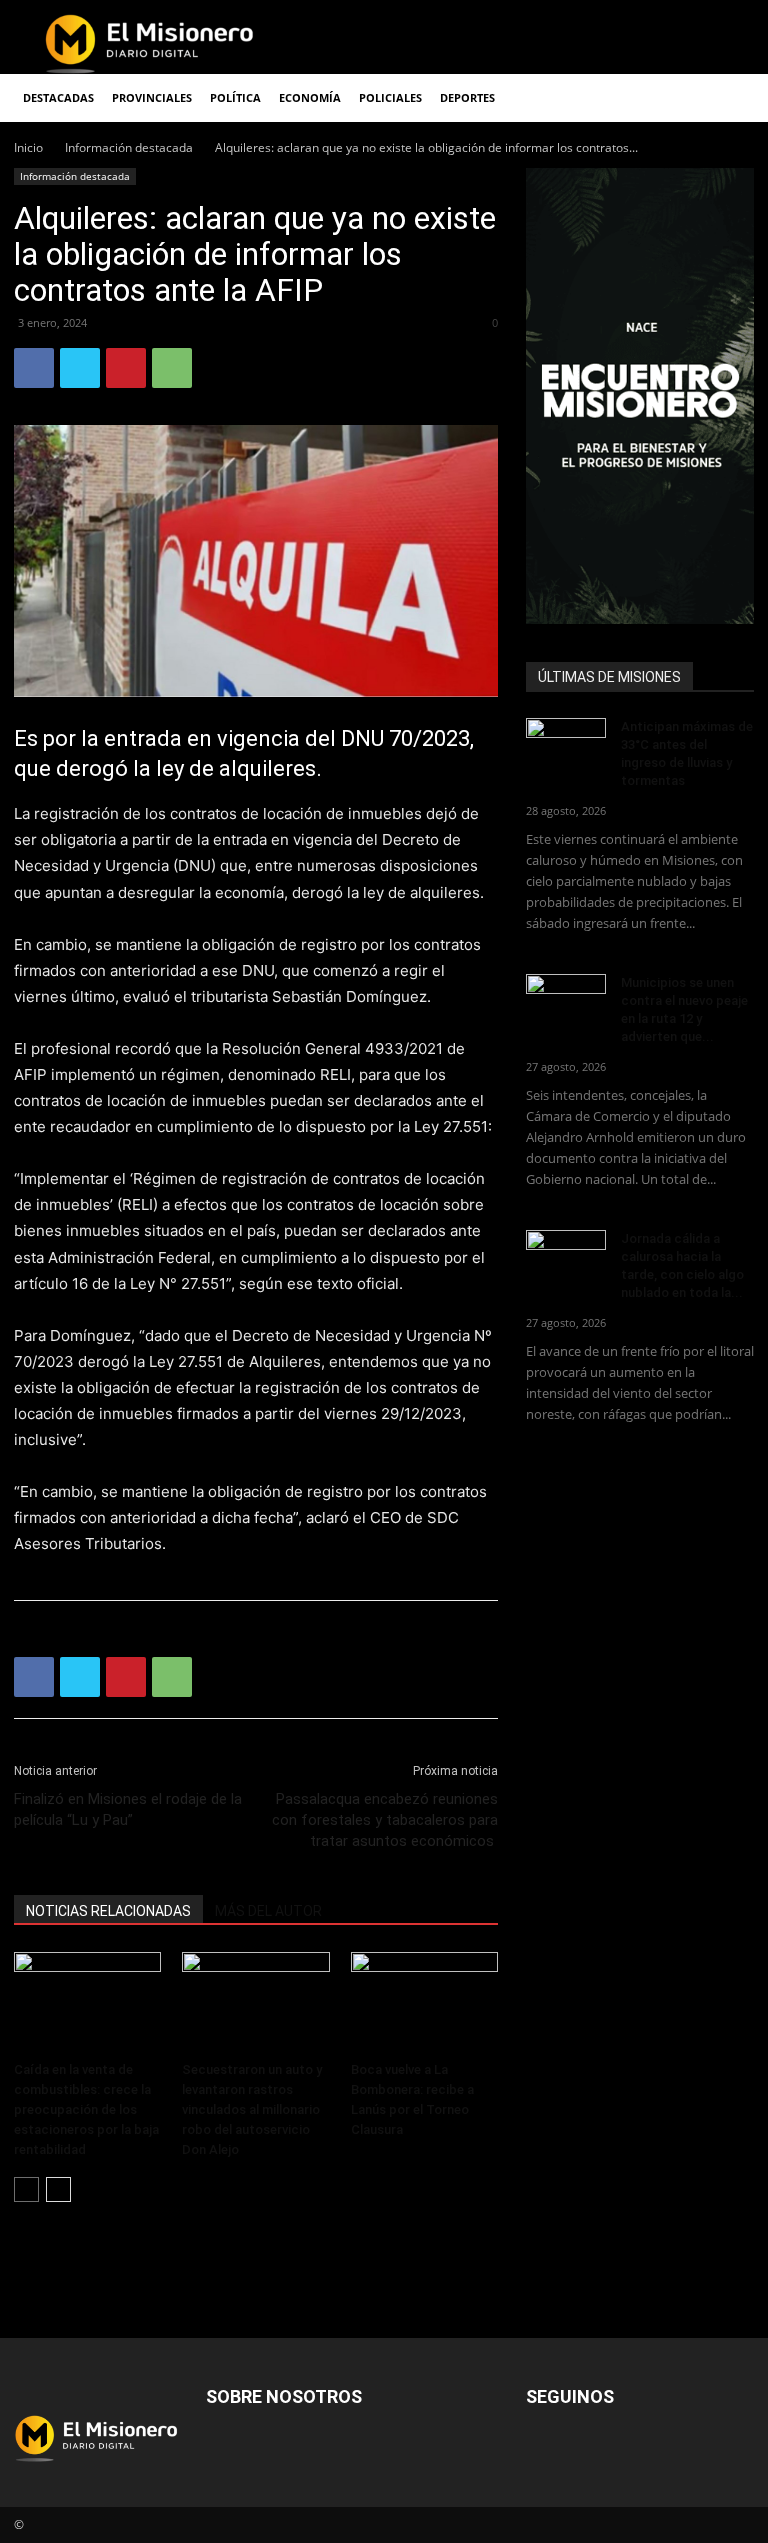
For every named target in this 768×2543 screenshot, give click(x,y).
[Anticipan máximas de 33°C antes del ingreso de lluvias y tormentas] (566, 746)
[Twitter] (80, 368)
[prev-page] (26, 2189)
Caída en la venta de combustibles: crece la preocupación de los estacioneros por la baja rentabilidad (86, 2109)
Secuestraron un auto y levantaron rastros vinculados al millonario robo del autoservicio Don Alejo (252, 2109)
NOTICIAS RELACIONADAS (108, 1911)
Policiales (390, 97)
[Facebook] (34, 368)
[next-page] (58, 2189)
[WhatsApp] (172, 368)
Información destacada (129, 147)
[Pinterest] (126, 368)
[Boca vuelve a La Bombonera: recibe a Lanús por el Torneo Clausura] (424, 2002)
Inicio (28, 147)
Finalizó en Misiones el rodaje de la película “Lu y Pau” (128, 1809)
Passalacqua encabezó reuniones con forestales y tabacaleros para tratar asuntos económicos (385, 1820)
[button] (730, 98)
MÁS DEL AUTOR (268, 1911)
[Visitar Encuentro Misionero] (640, 396)
